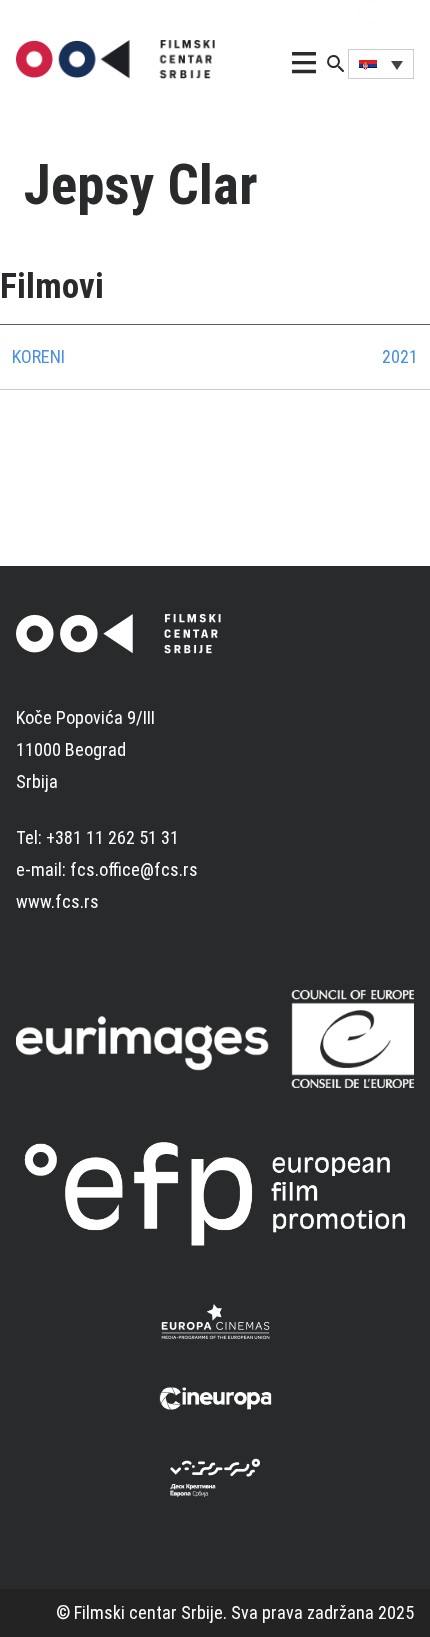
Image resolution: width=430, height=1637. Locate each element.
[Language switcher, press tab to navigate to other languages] (381, 64)
